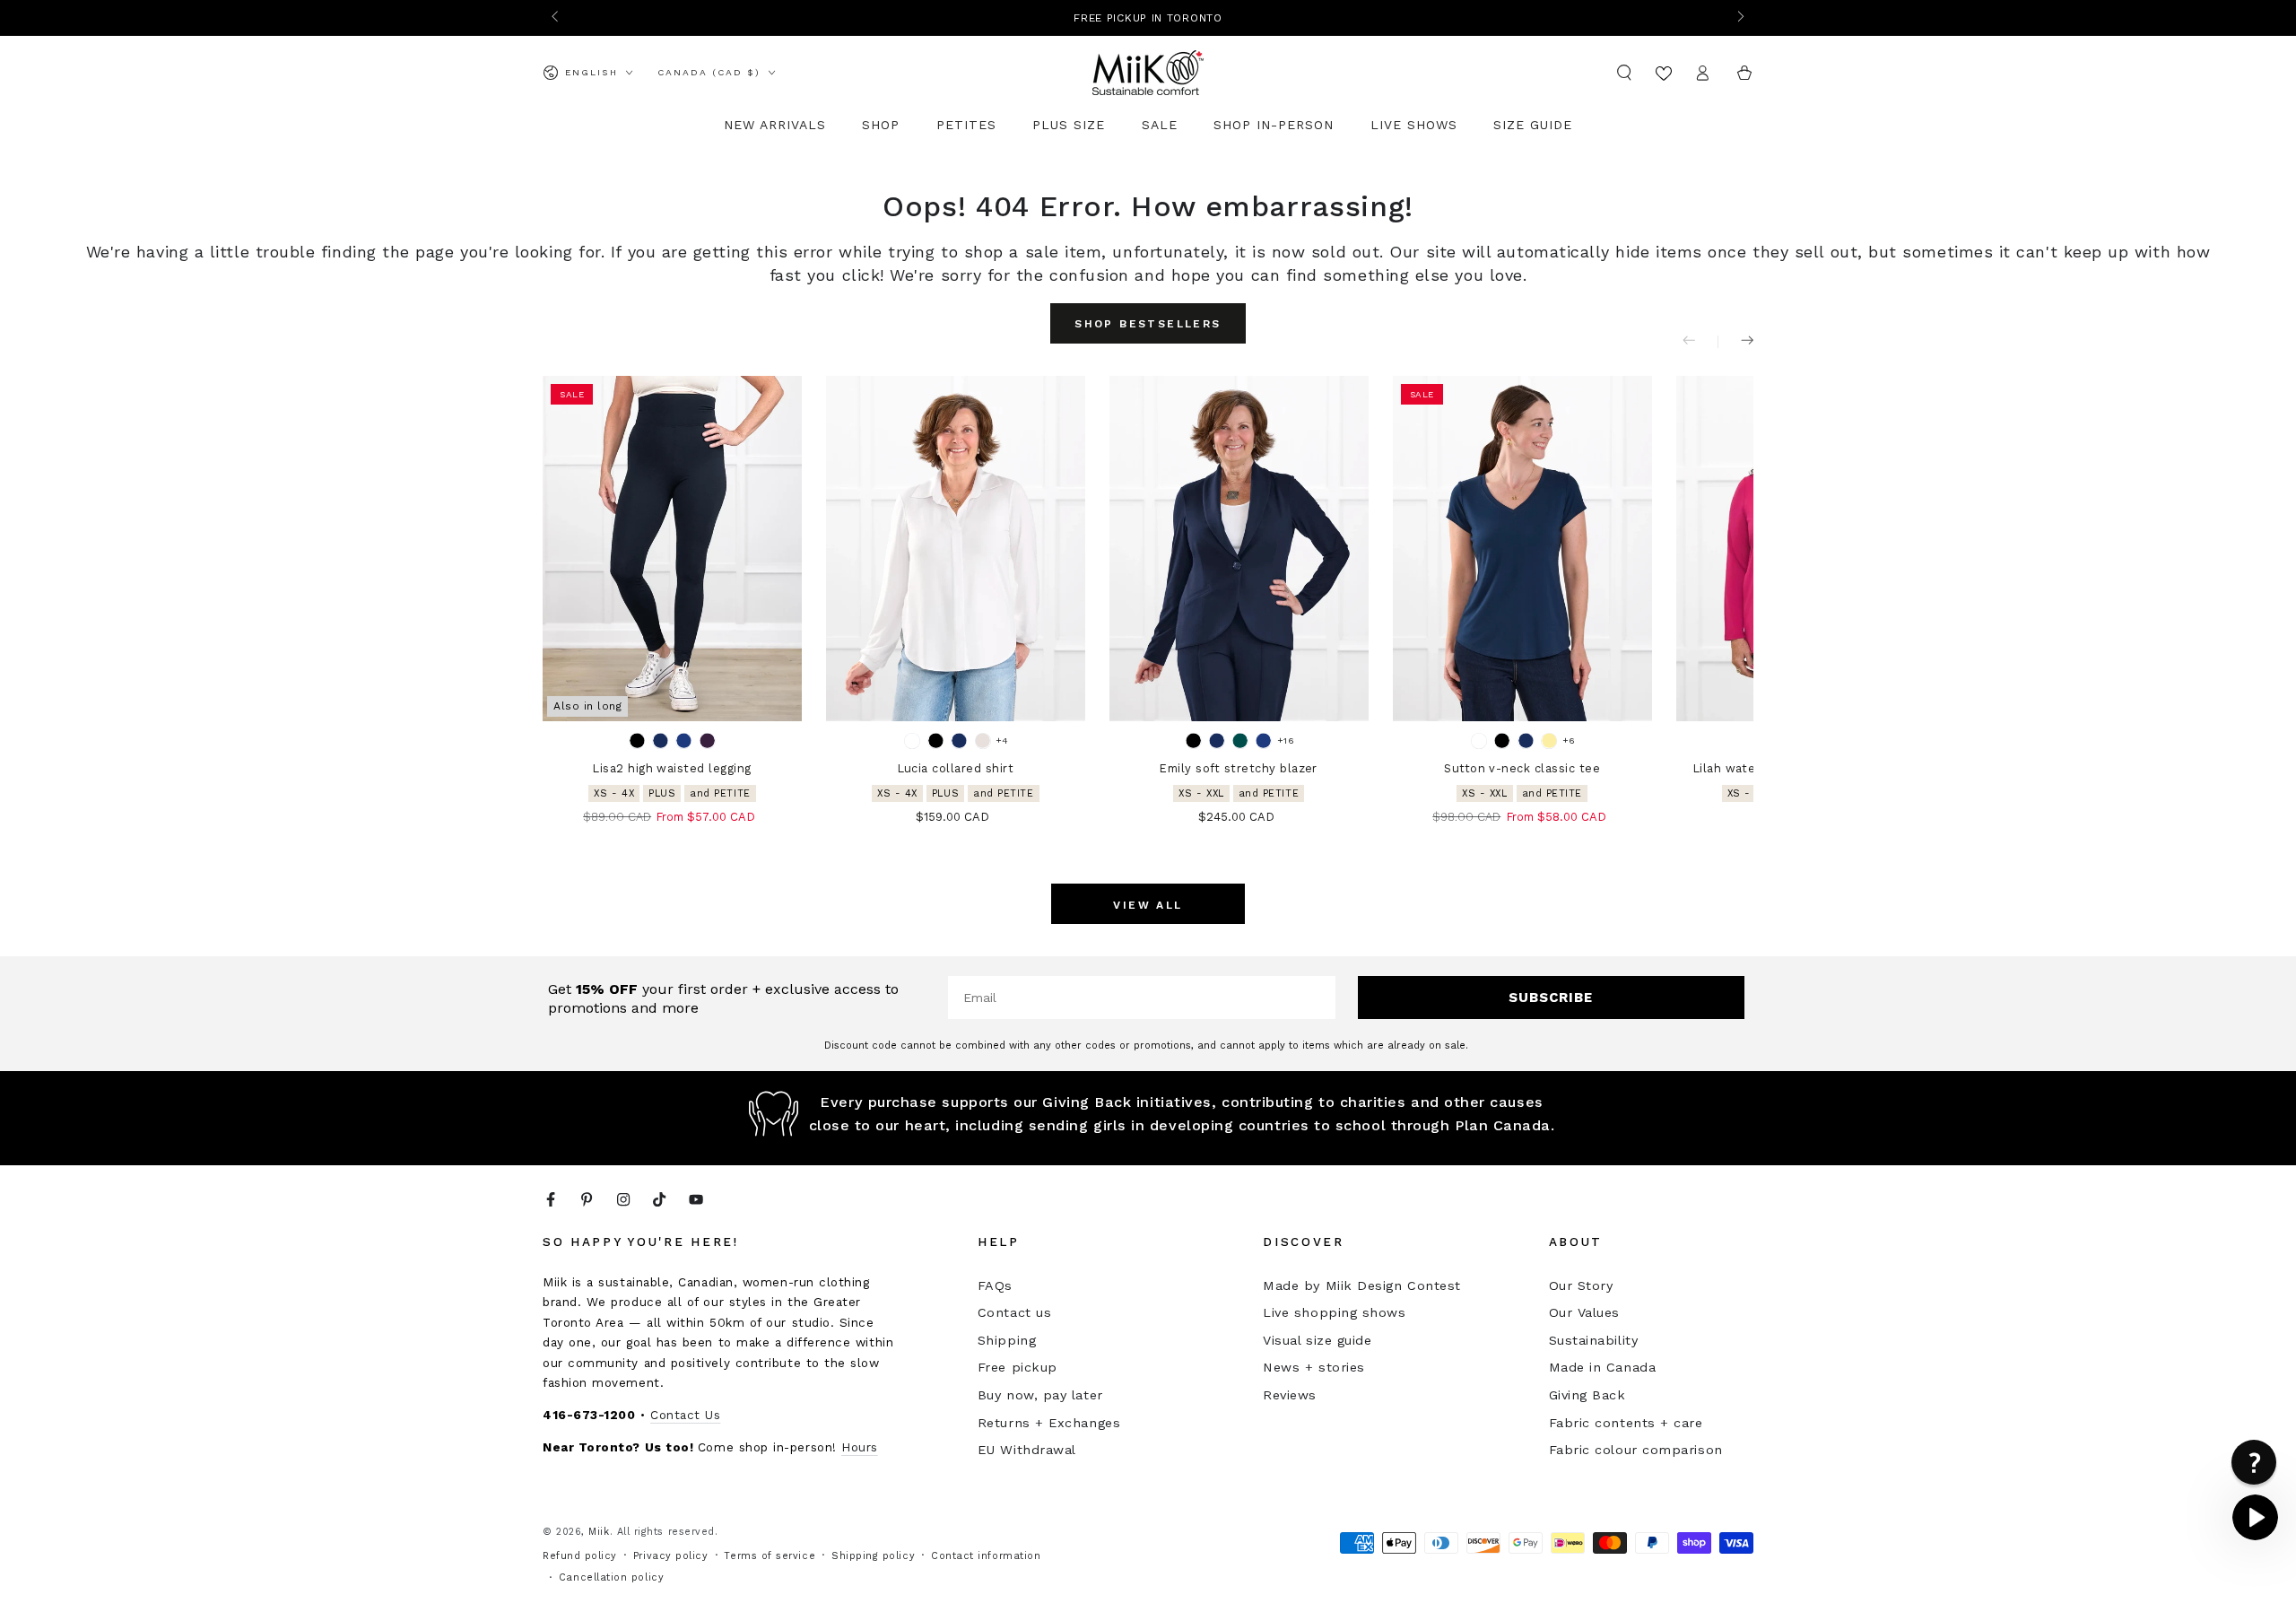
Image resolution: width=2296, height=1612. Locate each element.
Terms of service (770, 1556)
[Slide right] (1739, 18)
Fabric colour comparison (1636, 1450)
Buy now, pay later (1040, 1395)
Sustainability (1594, 1340)
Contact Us (685, 1415)
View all (1148, 905)
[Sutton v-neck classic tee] (1522, 549)
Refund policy (580, 1556)
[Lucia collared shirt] (956, 549)
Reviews (1290, 1395)
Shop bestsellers (1148, 324)
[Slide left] (557, 18)
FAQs (995, 1285)
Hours (860, 1447)
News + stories (1314, 1367)
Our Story (1581, 1285)
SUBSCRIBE (1551, 998)
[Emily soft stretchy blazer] (1239, 549)
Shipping (1007, 1340)
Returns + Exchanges (1049, 1423)
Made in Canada (1603, 1367)
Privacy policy (671, 1556)
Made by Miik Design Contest (1362, 1285)
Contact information (986, 1556)
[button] (1625, 73)
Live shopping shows (1334, 1312)
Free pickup (1018, 1367)
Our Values (1584, 1312)
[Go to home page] (1148, 73)
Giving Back (1587, 1395)
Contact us (1014, 1312)
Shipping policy (873, 1556)
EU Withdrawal (1027, 1450)
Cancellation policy (611, 1577)
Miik (599, 1532)
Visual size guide (1317, 1340)
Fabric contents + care (1626, 1423)
